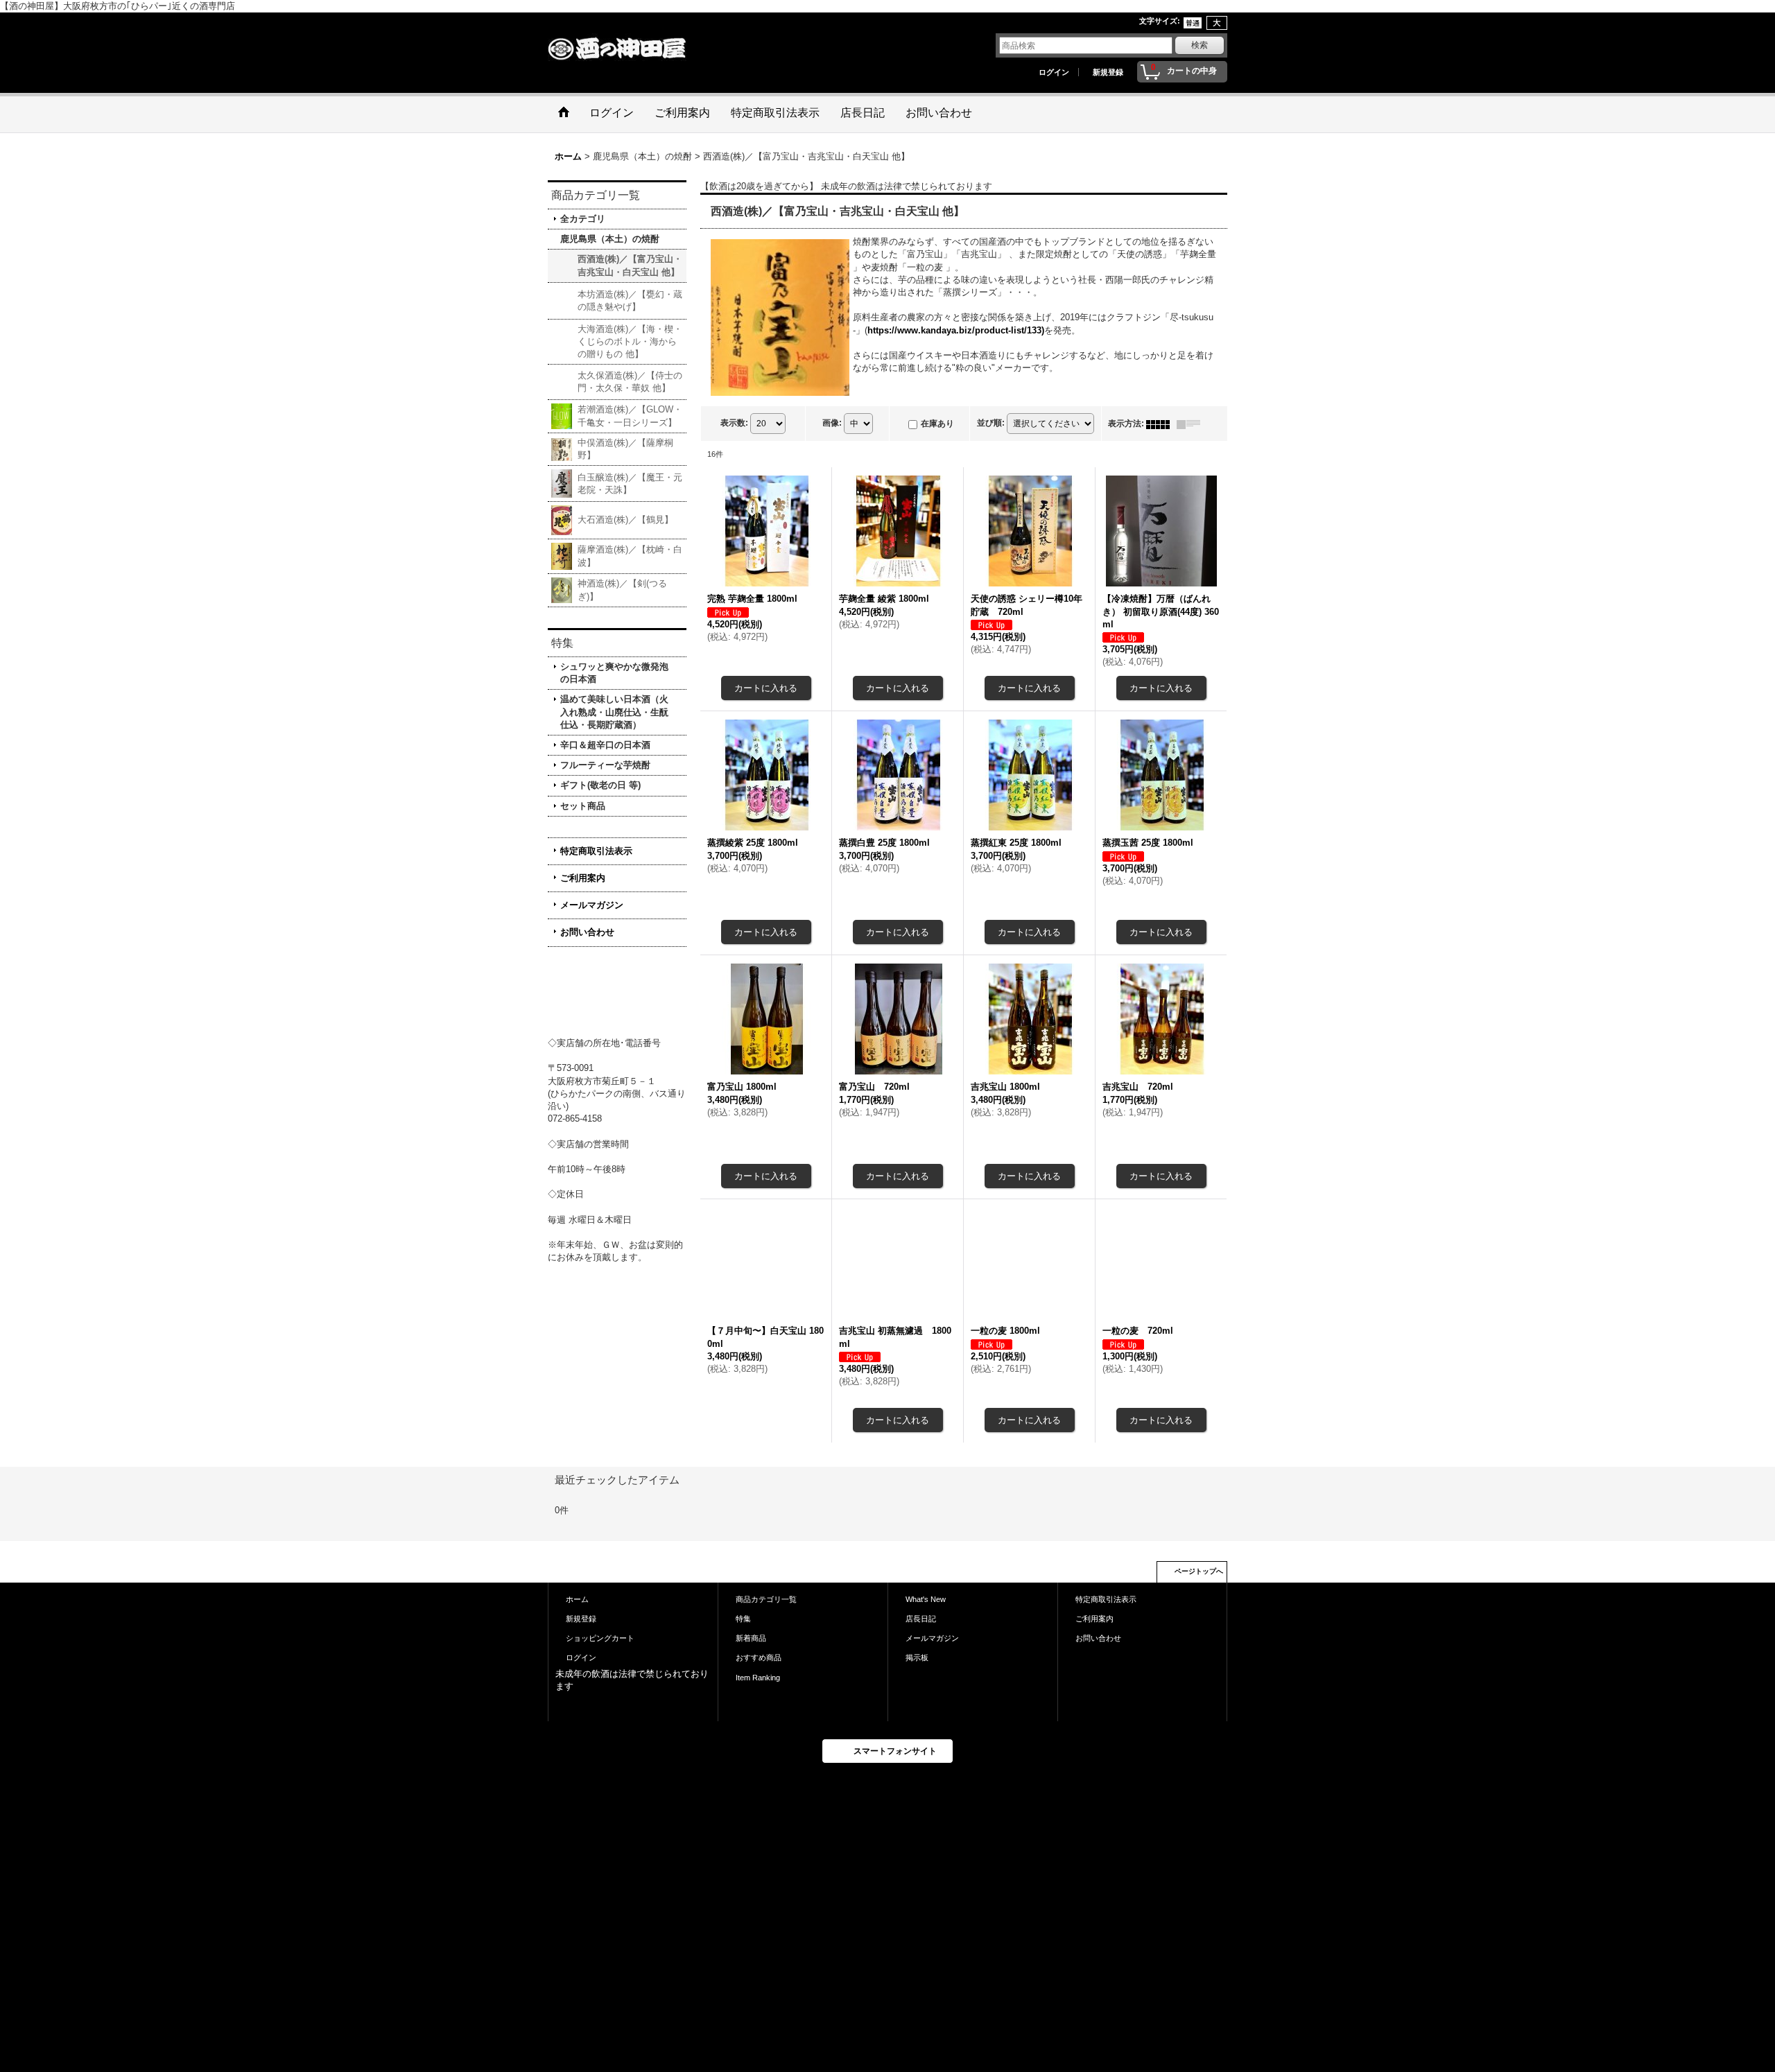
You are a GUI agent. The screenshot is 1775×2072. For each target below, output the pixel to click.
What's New (926, 1637)
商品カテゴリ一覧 (766, 1637)
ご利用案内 (583, 878)
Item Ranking (758, 1714)
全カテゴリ (583, 219)
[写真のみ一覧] (1161, 424)
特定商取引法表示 (596, 851)
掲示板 (917, 1695)
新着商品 (751, 1675)
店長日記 (921, 1656)
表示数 (734, 423)
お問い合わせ (587, 932)
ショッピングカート (600, 1675)
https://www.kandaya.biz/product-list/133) (956, 330)
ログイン (1054, 72)
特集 (743, 1656)
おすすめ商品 (759, 1695)
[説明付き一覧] (1192, 424)
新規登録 (1108, 72)
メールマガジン (592, 905)
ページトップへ (1199, 1609)
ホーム (577, 1637)
